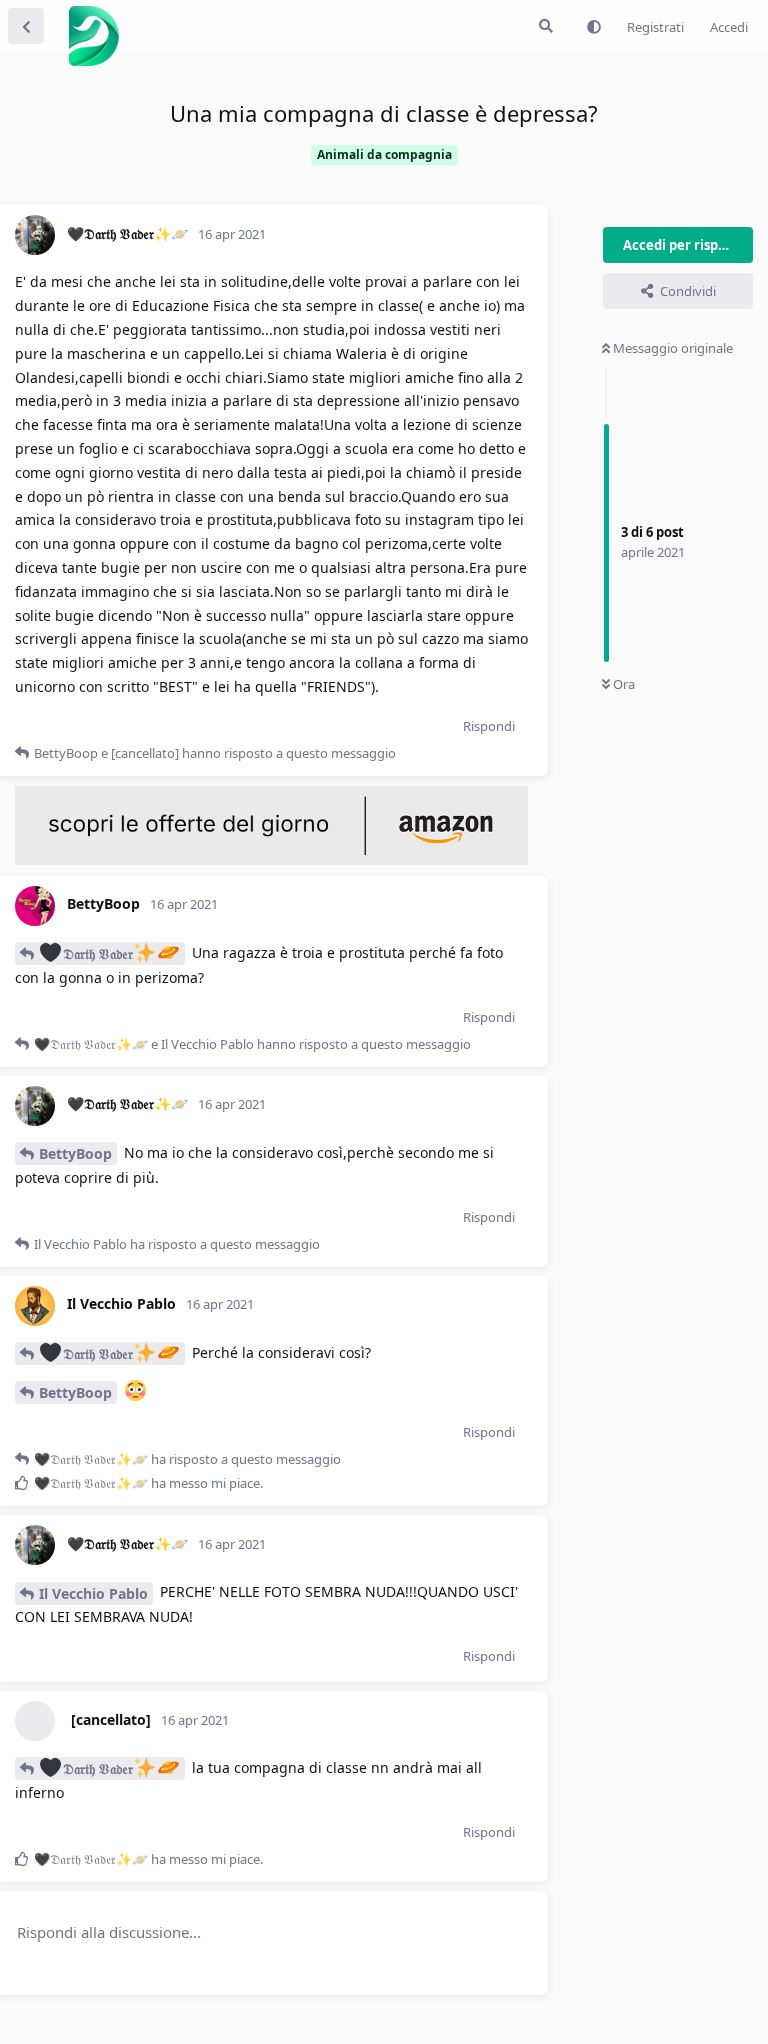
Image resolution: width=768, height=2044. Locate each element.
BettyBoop (75, 1153)
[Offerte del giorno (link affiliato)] (271, 860)
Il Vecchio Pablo (93, 1593)
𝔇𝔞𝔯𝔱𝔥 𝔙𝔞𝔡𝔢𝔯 (98, 953)
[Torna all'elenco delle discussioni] (26, 26)
